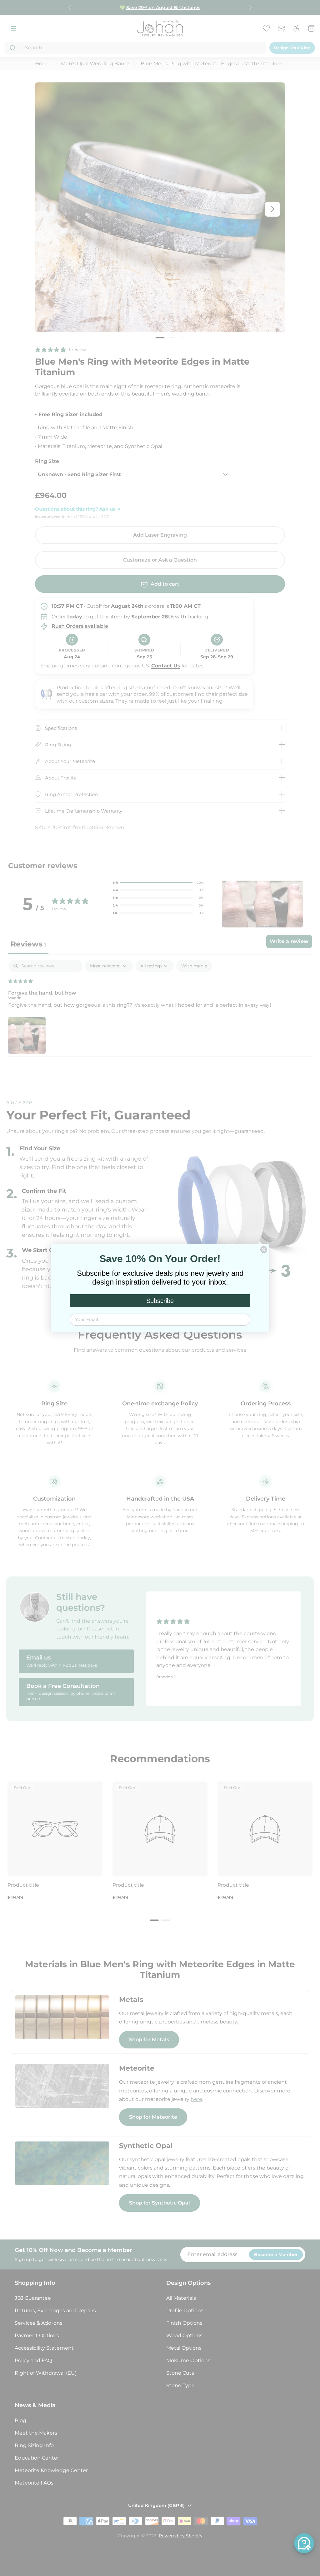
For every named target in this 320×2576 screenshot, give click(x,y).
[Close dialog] (264, 1250)
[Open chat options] (304, 2543)
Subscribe (160, 1301)
